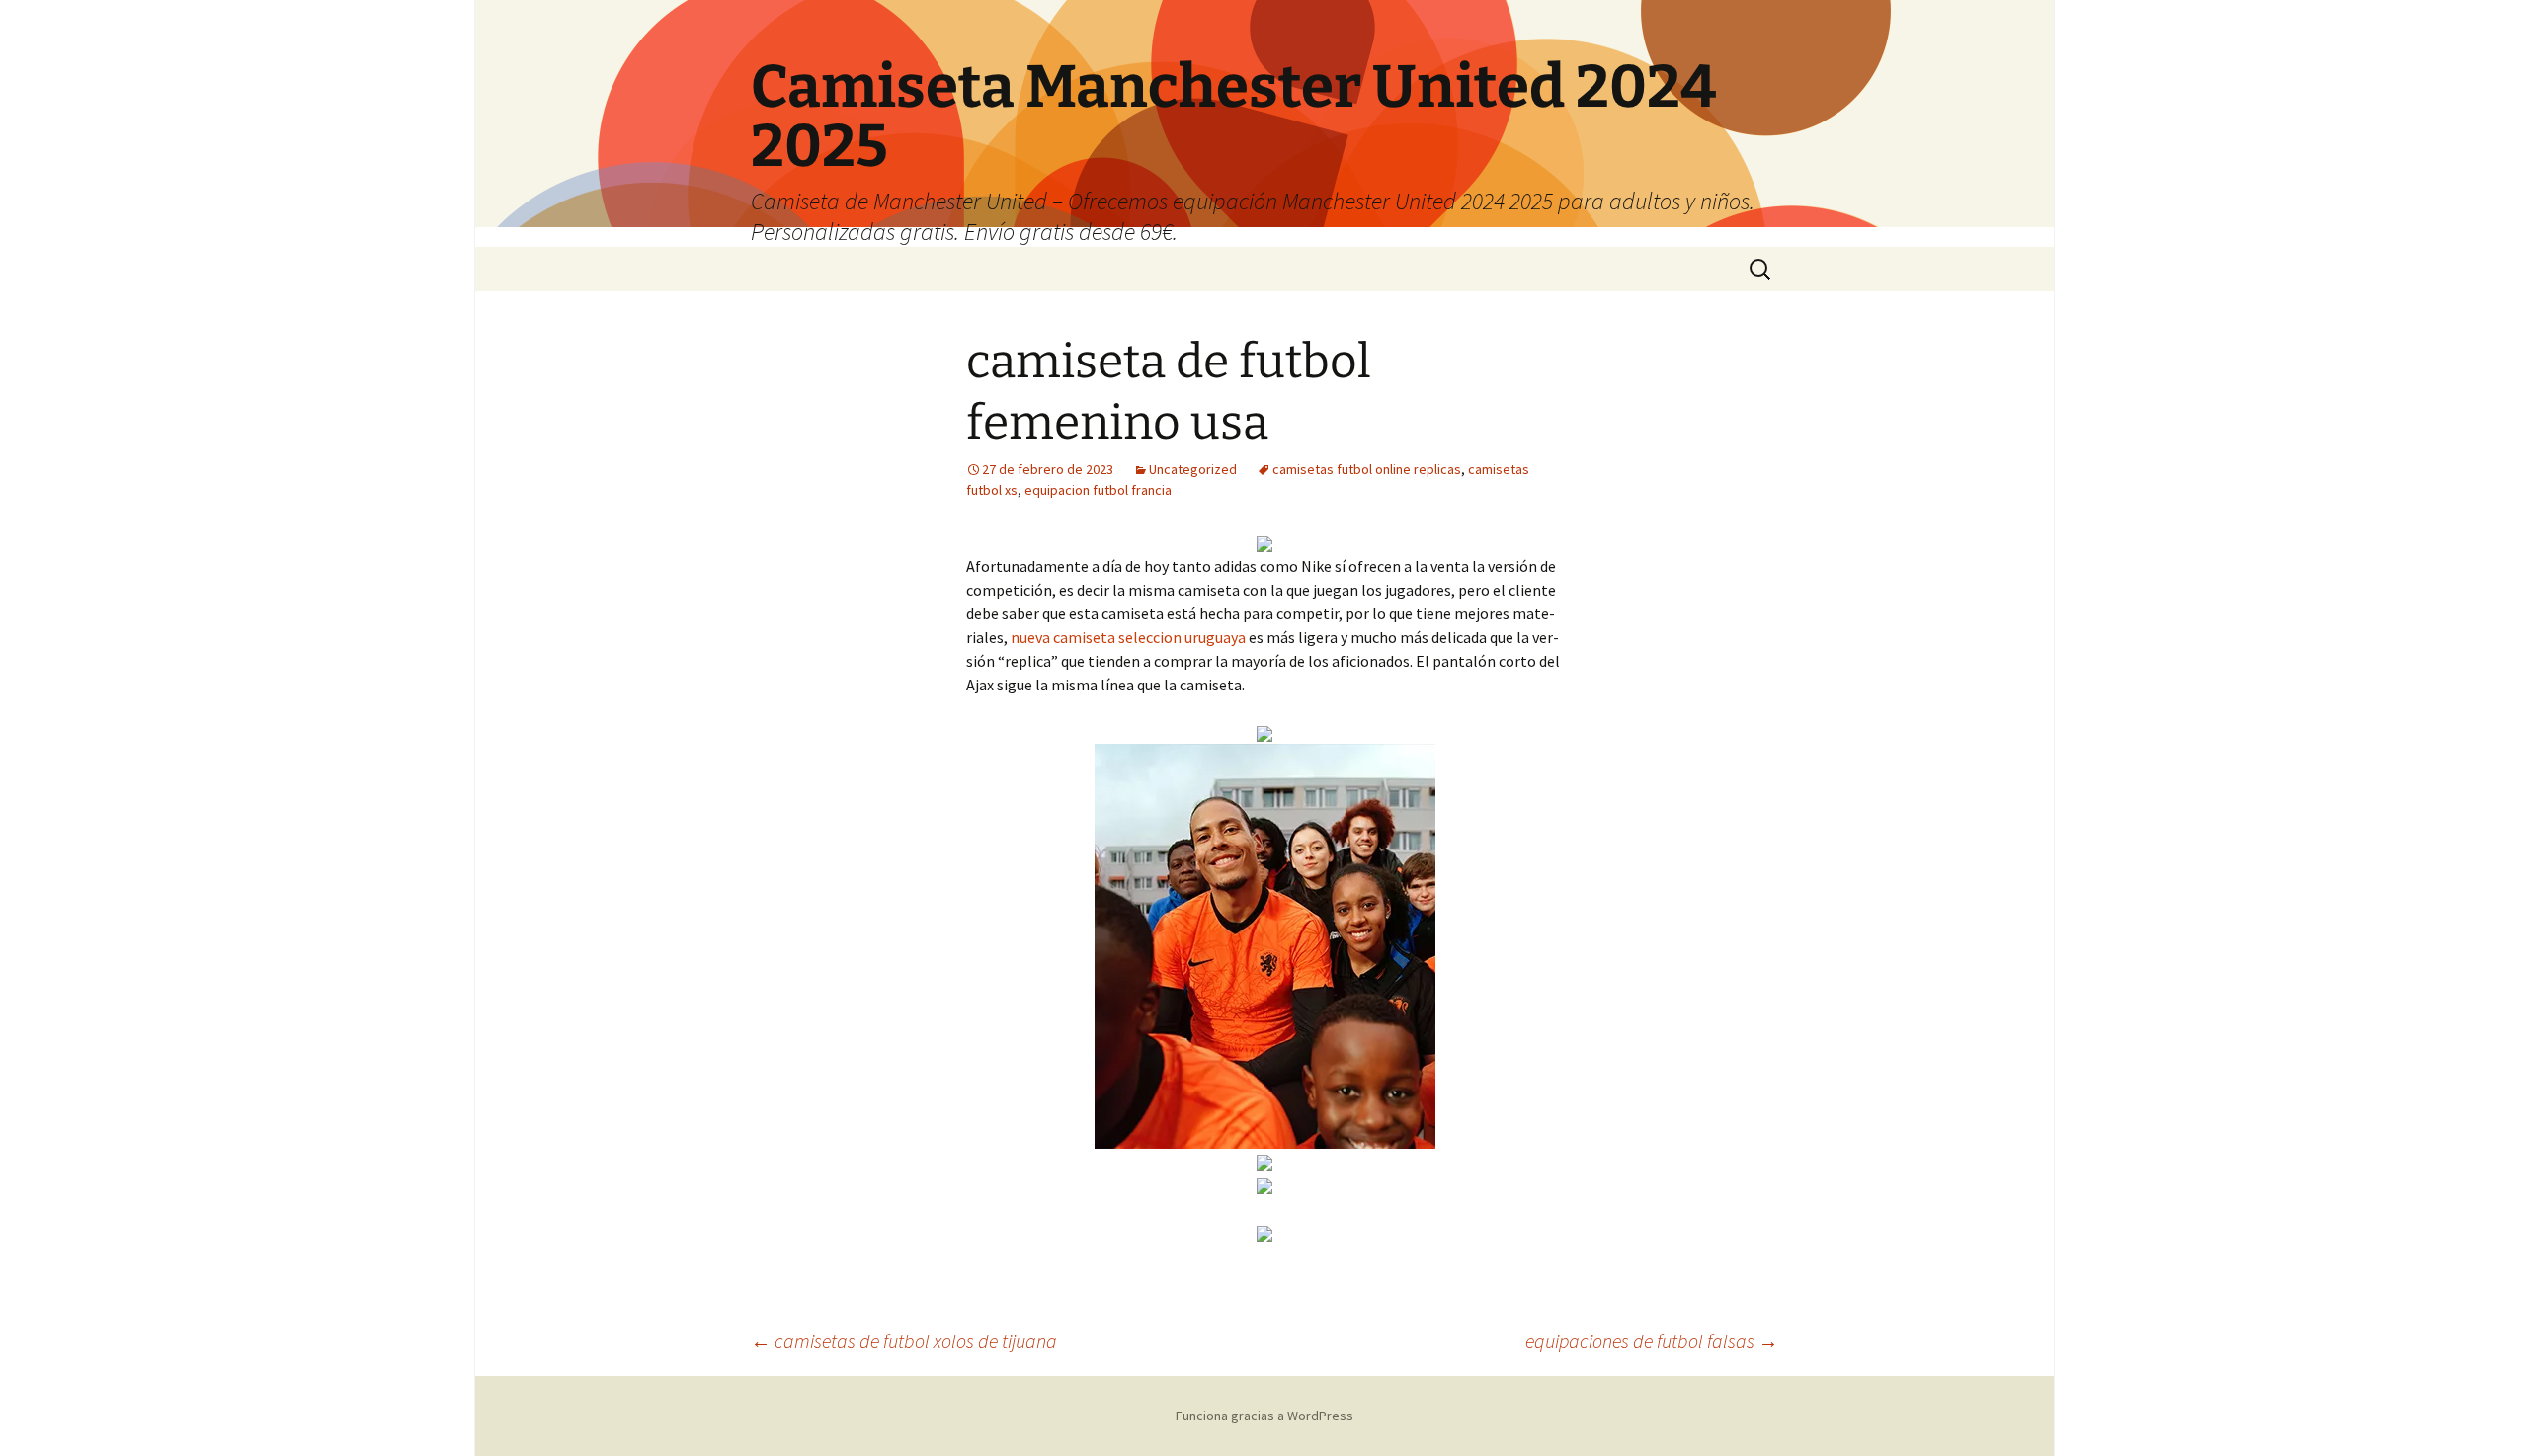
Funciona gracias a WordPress (1264, 1416)
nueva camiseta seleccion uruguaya (1128, 637)
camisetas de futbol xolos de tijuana (904, 1341)
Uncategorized (1193, 469)
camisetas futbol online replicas (1367, 469)
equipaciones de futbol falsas (1652, 1341)
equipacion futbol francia (1098, 490)
